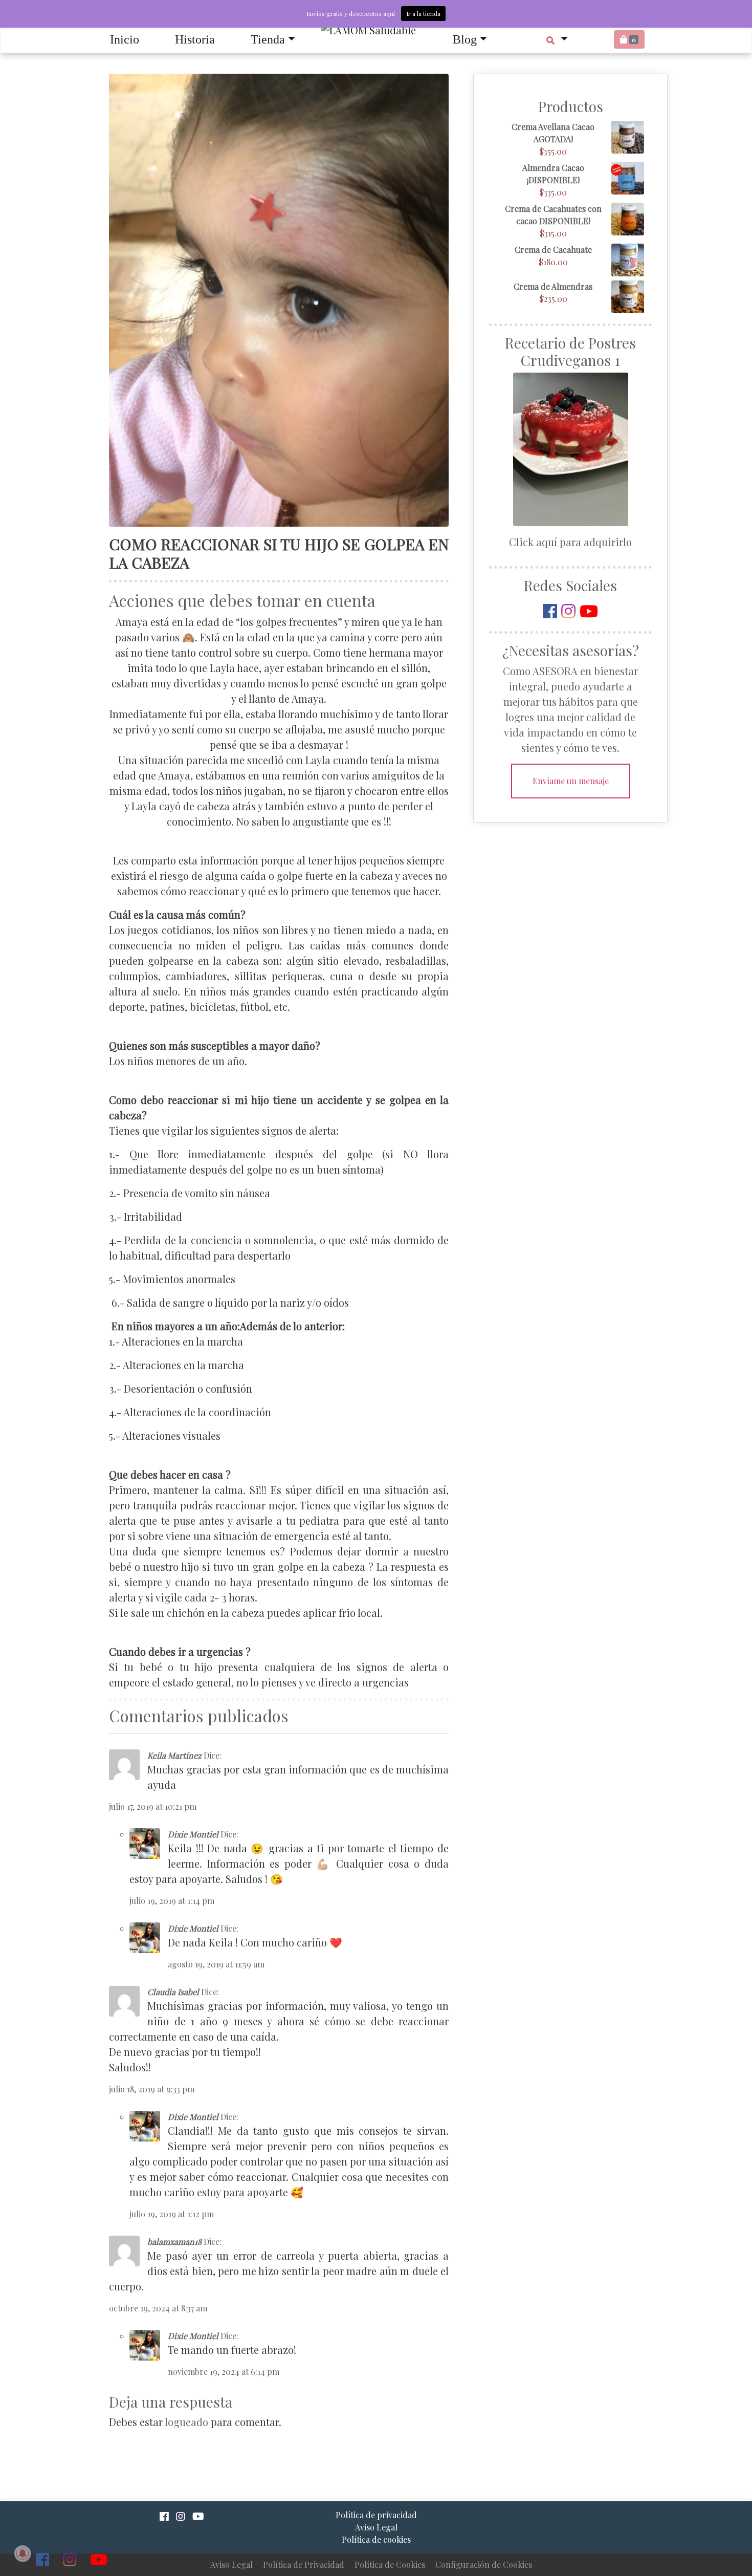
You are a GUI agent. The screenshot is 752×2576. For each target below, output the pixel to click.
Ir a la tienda (423, 13)
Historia (195, 39)
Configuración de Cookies (484, 2564)
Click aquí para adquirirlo (570, 542)
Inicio (125, 39)
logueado (186, 2422)
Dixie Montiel (193, 1834)
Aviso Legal (231, 2564)
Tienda (268, 39)
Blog (465, 39)
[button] (557, 39)
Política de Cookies (390, 2564)
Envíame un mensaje (571, 781)
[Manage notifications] (23, 2553)
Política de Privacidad (304, 2564)
